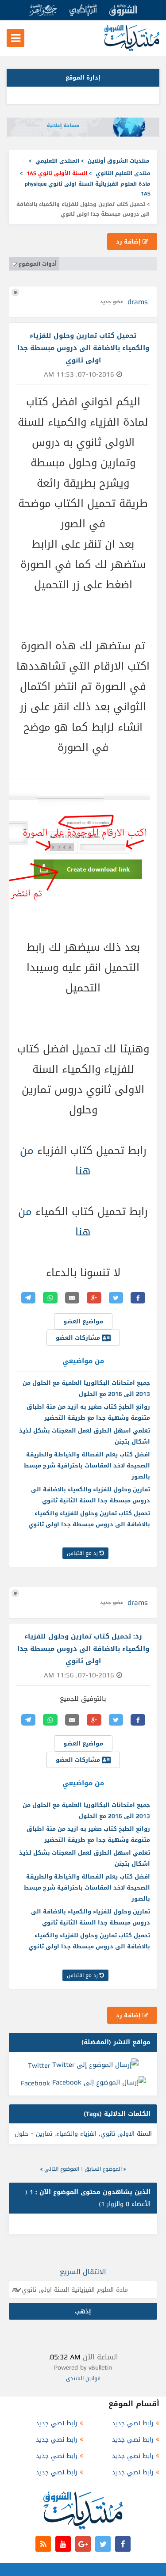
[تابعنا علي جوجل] (83, 2544)
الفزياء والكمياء (76, 2134)
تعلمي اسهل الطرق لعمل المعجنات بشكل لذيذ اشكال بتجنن (85, 1436)
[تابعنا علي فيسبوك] (123, 2544)
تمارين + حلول (33, 2134)
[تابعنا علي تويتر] (103, 2544)
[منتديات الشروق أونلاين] (132, 49)
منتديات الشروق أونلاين (119, 161)
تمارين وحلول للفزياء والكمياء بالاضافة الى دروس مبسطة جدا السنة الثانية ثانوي (91, 1495)
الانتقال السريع (83, 2272)
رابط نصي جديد (133, 2423)
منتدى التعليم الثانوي (123, 173)
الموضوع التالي (62, 2169)
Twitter (39, 2065)
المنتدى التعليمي (57, 161)
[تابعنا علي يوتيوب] (63, 2544)
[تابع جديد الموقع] (43, 2544)
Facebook (35, 2083)
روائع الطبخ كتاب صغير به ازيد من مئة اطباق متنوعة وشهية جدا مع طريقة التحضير (88, 1412)
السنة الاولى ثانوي (126, 2134)
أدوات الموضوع (38, 264)
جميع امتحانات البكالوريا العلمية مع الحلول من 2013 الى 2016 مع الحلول (86, 1388)
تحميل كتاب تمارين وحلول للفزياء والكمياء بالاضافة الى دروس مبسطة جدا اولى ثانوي (89, 1519)
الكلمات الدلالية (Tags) (117, 2114)
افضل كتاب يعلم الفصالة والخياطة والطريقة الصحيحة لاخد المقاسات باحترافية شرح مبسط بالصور (87, 1465)
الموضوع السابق (103, 2169)
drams (138, 302)
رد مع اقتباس (83, 1553)
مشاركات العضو (79, 1338)
